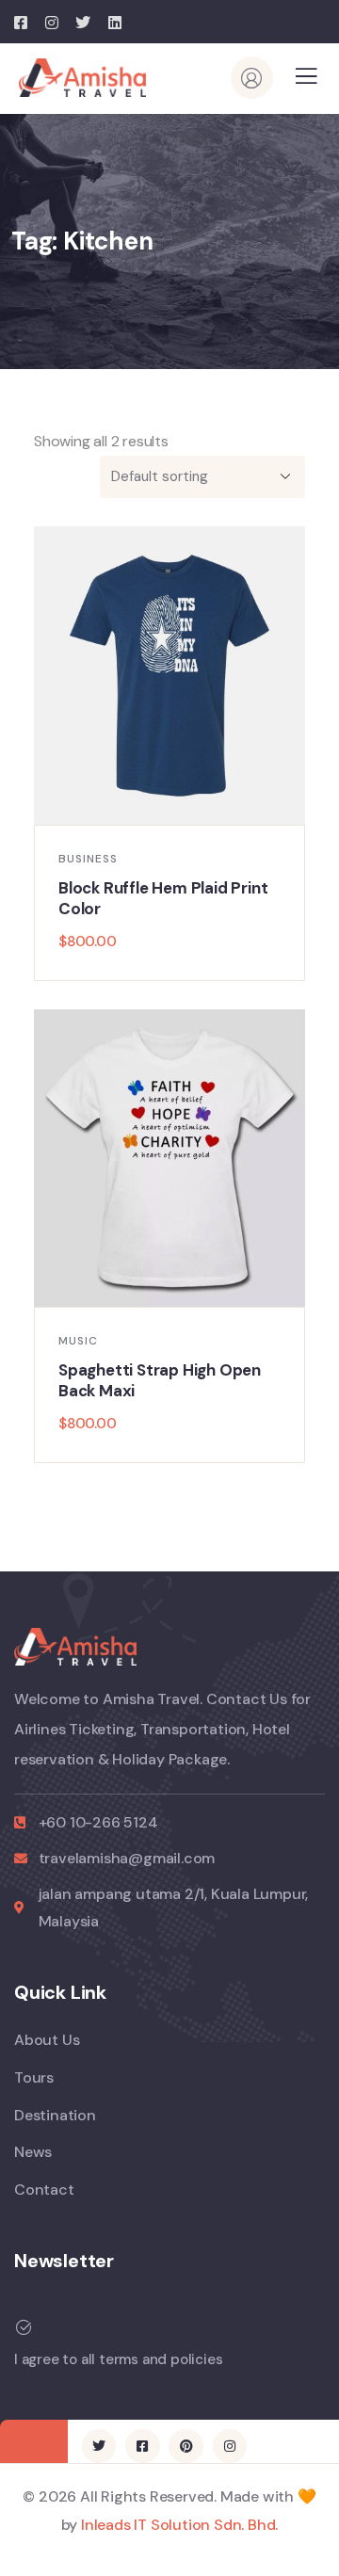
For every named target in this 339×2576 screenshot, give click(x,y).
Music (78, 1341)
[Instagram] (230, 2446)
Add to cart (179, 805)
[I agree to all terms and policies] (24, 2327)
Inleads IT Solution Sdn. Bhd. (179, 2525)
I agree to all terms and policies (118, 2359)
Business (88, 859)
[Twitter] (99, 2446)
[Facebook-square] (142, 2446)
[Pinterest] (186, 2446)
